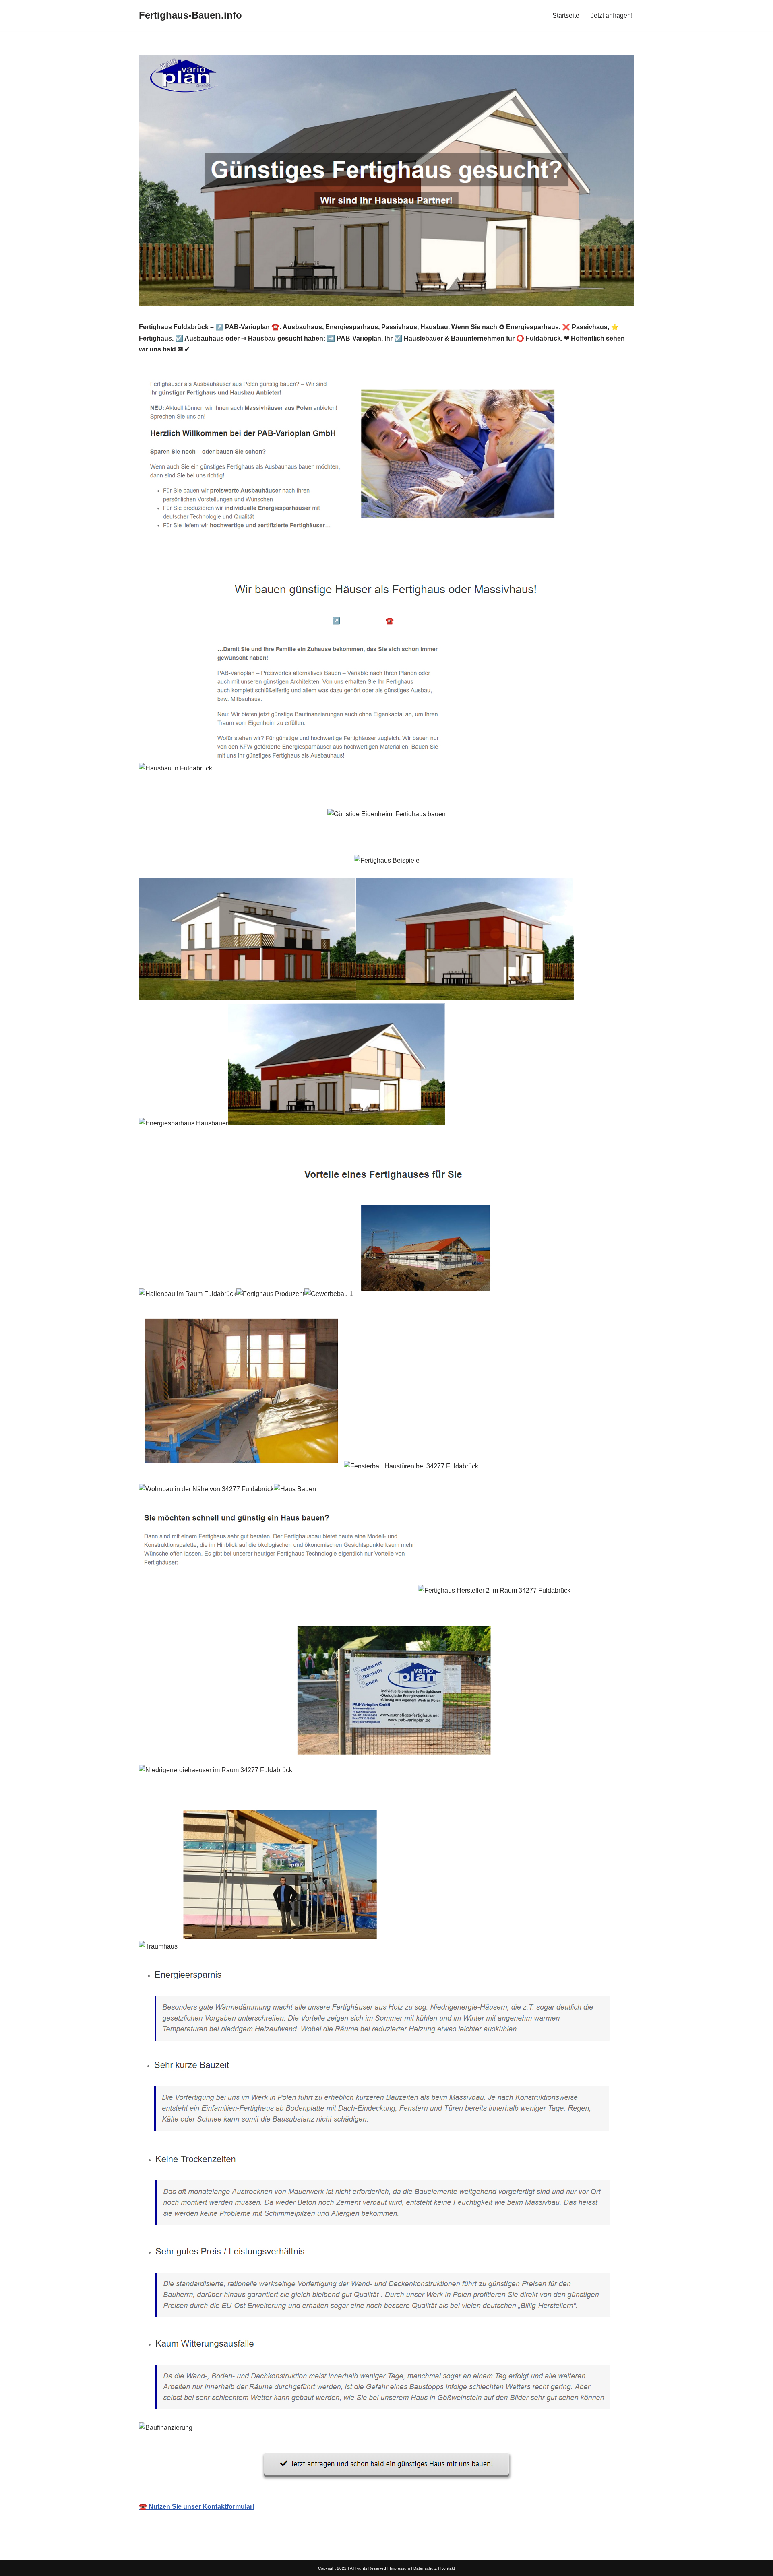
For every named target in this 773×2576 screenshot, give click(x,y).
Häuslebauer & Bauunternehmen (200, 621)
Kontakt (448, 2568)
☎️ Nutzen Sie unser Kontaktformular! (197, 2507)
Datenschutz (425, 2568)
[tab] (200, 621)
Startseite (566, 15)
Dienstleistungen (590, 621)
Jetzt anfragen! (612, 15)
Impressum (400, 2568)
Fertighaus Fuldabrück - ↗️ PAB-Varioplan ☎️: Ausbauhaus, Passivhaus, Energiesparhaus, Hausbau (407, 621)
